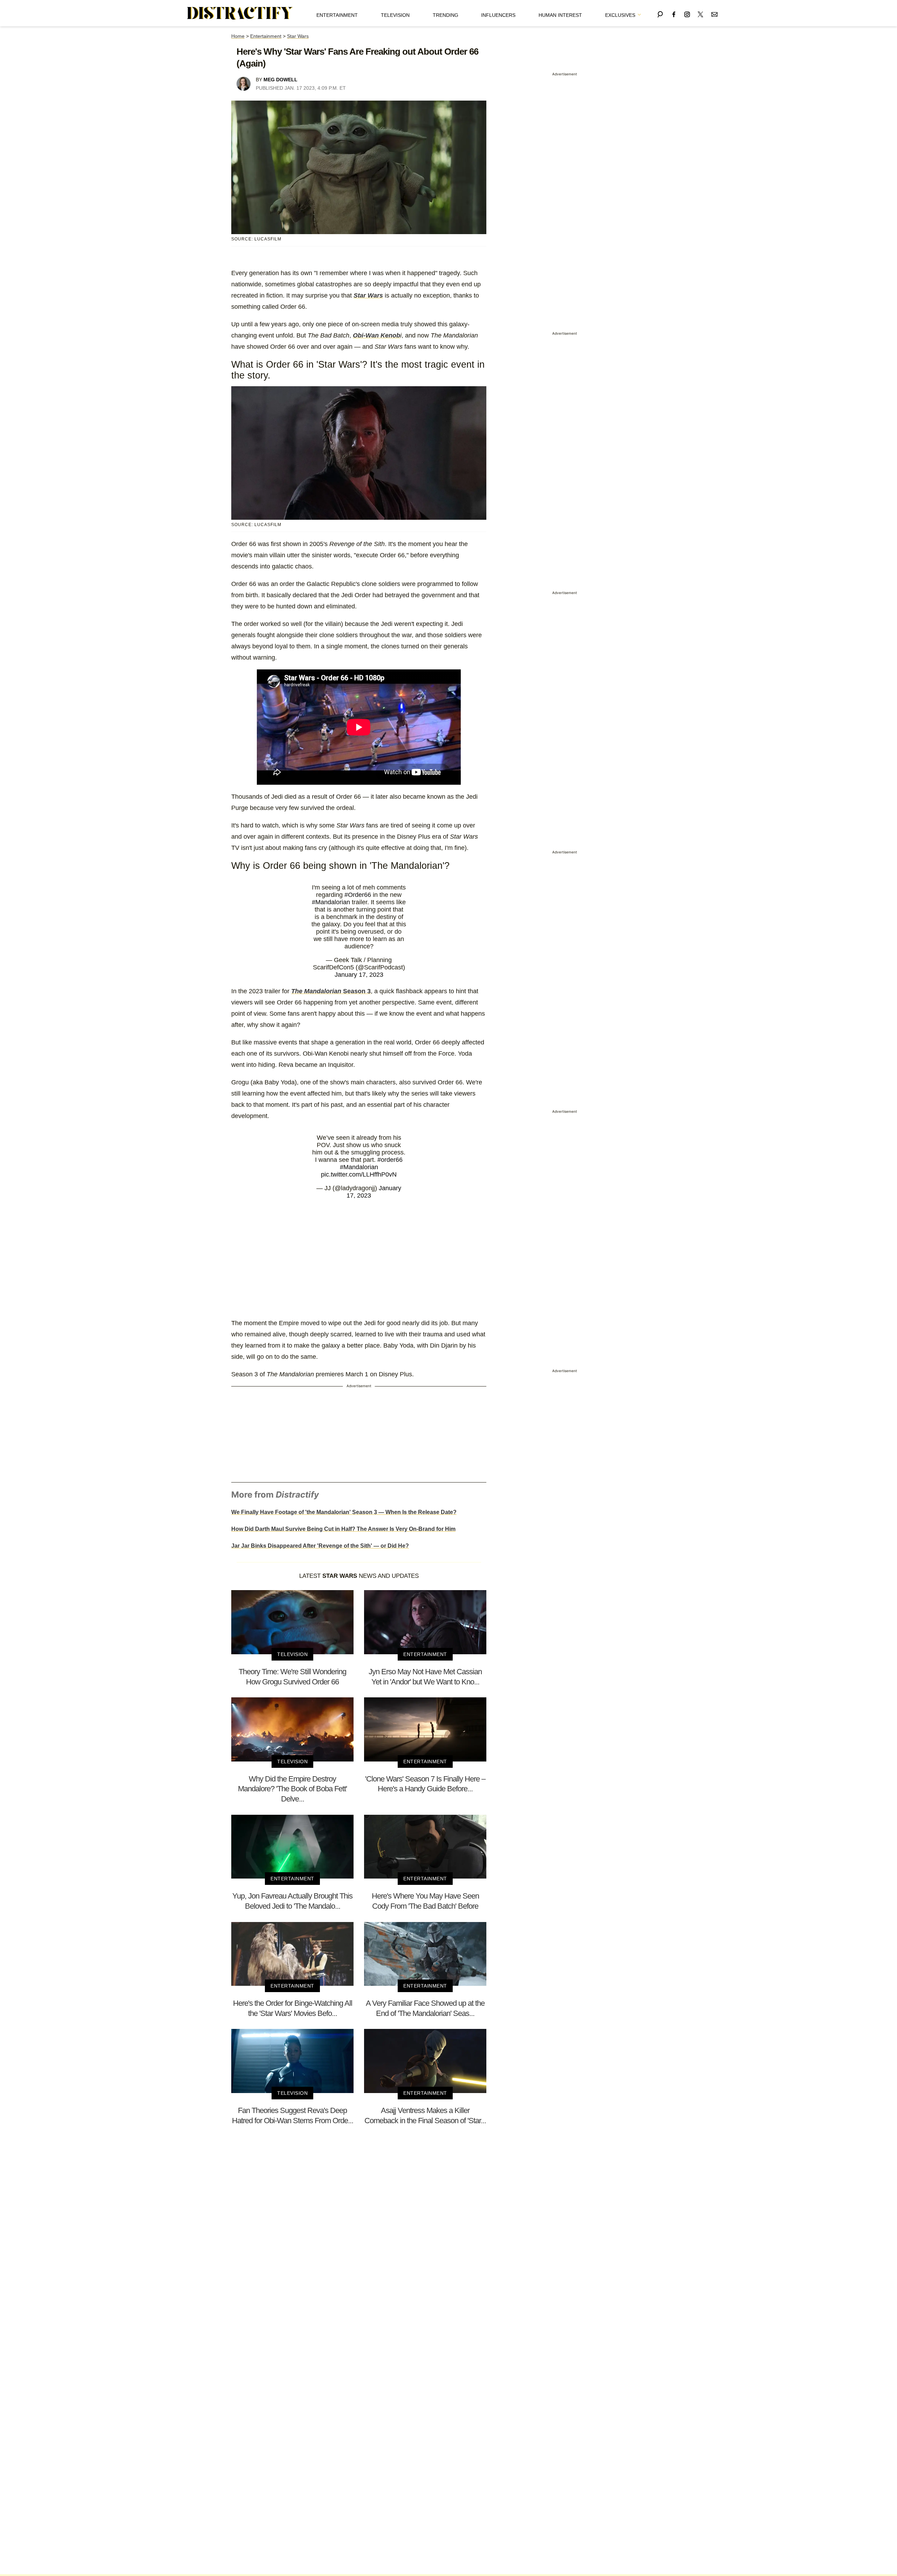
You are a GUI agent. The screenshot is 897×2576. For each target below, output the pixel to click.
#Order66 (358, 895)
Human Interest (560, 15)
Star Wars (298, 36)
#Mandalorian (331, 902)
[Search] (660, 13)
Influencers (498, 15)
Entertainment (337, 15)
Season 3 (331, 991)
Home (238, 36)
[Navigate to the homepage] (240, 13)
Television (395, 15)
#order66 (390, 1160)
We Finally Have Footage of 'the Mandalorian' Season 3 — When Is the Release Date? (344, 1512)
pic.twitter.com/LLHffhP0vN (359, 1174)
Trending (446, 15)
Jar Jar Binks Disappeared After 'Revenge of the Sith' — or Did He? (320, 1546)
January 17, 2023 (359, 975)
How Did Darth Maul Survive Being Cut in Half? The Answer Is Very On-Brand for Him (343, 1529)
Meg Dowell (280, 80)
